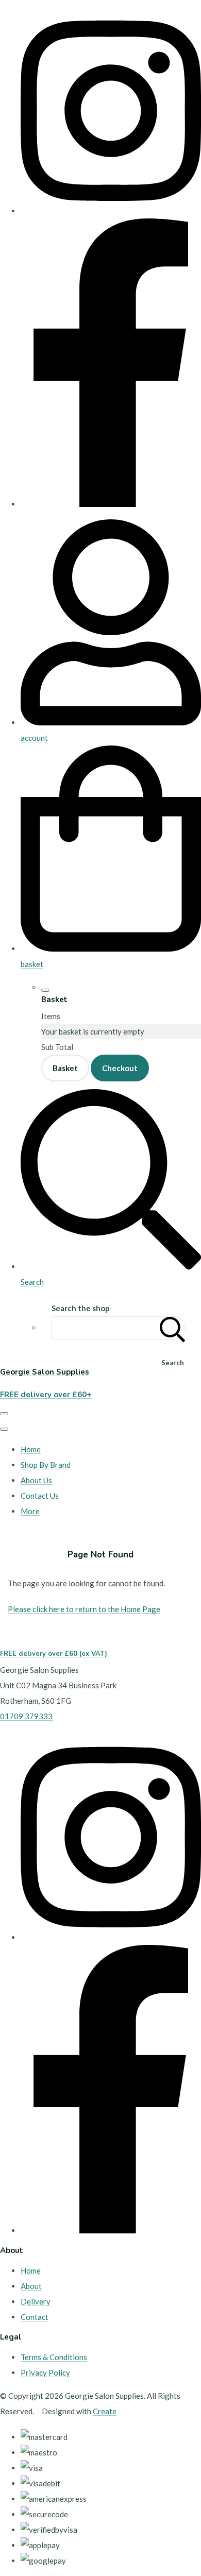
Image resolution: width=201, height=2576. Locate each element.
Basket (65, 1068)
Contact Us (40, 1496)
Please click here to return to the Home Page (84, 1609)
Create (105, 2411)
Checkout (120, 1068)
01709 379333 (26, 1716)
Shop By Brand (46, 1465)
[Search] (173, 1328)
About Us (36, 1480)
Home (31, 1449)
